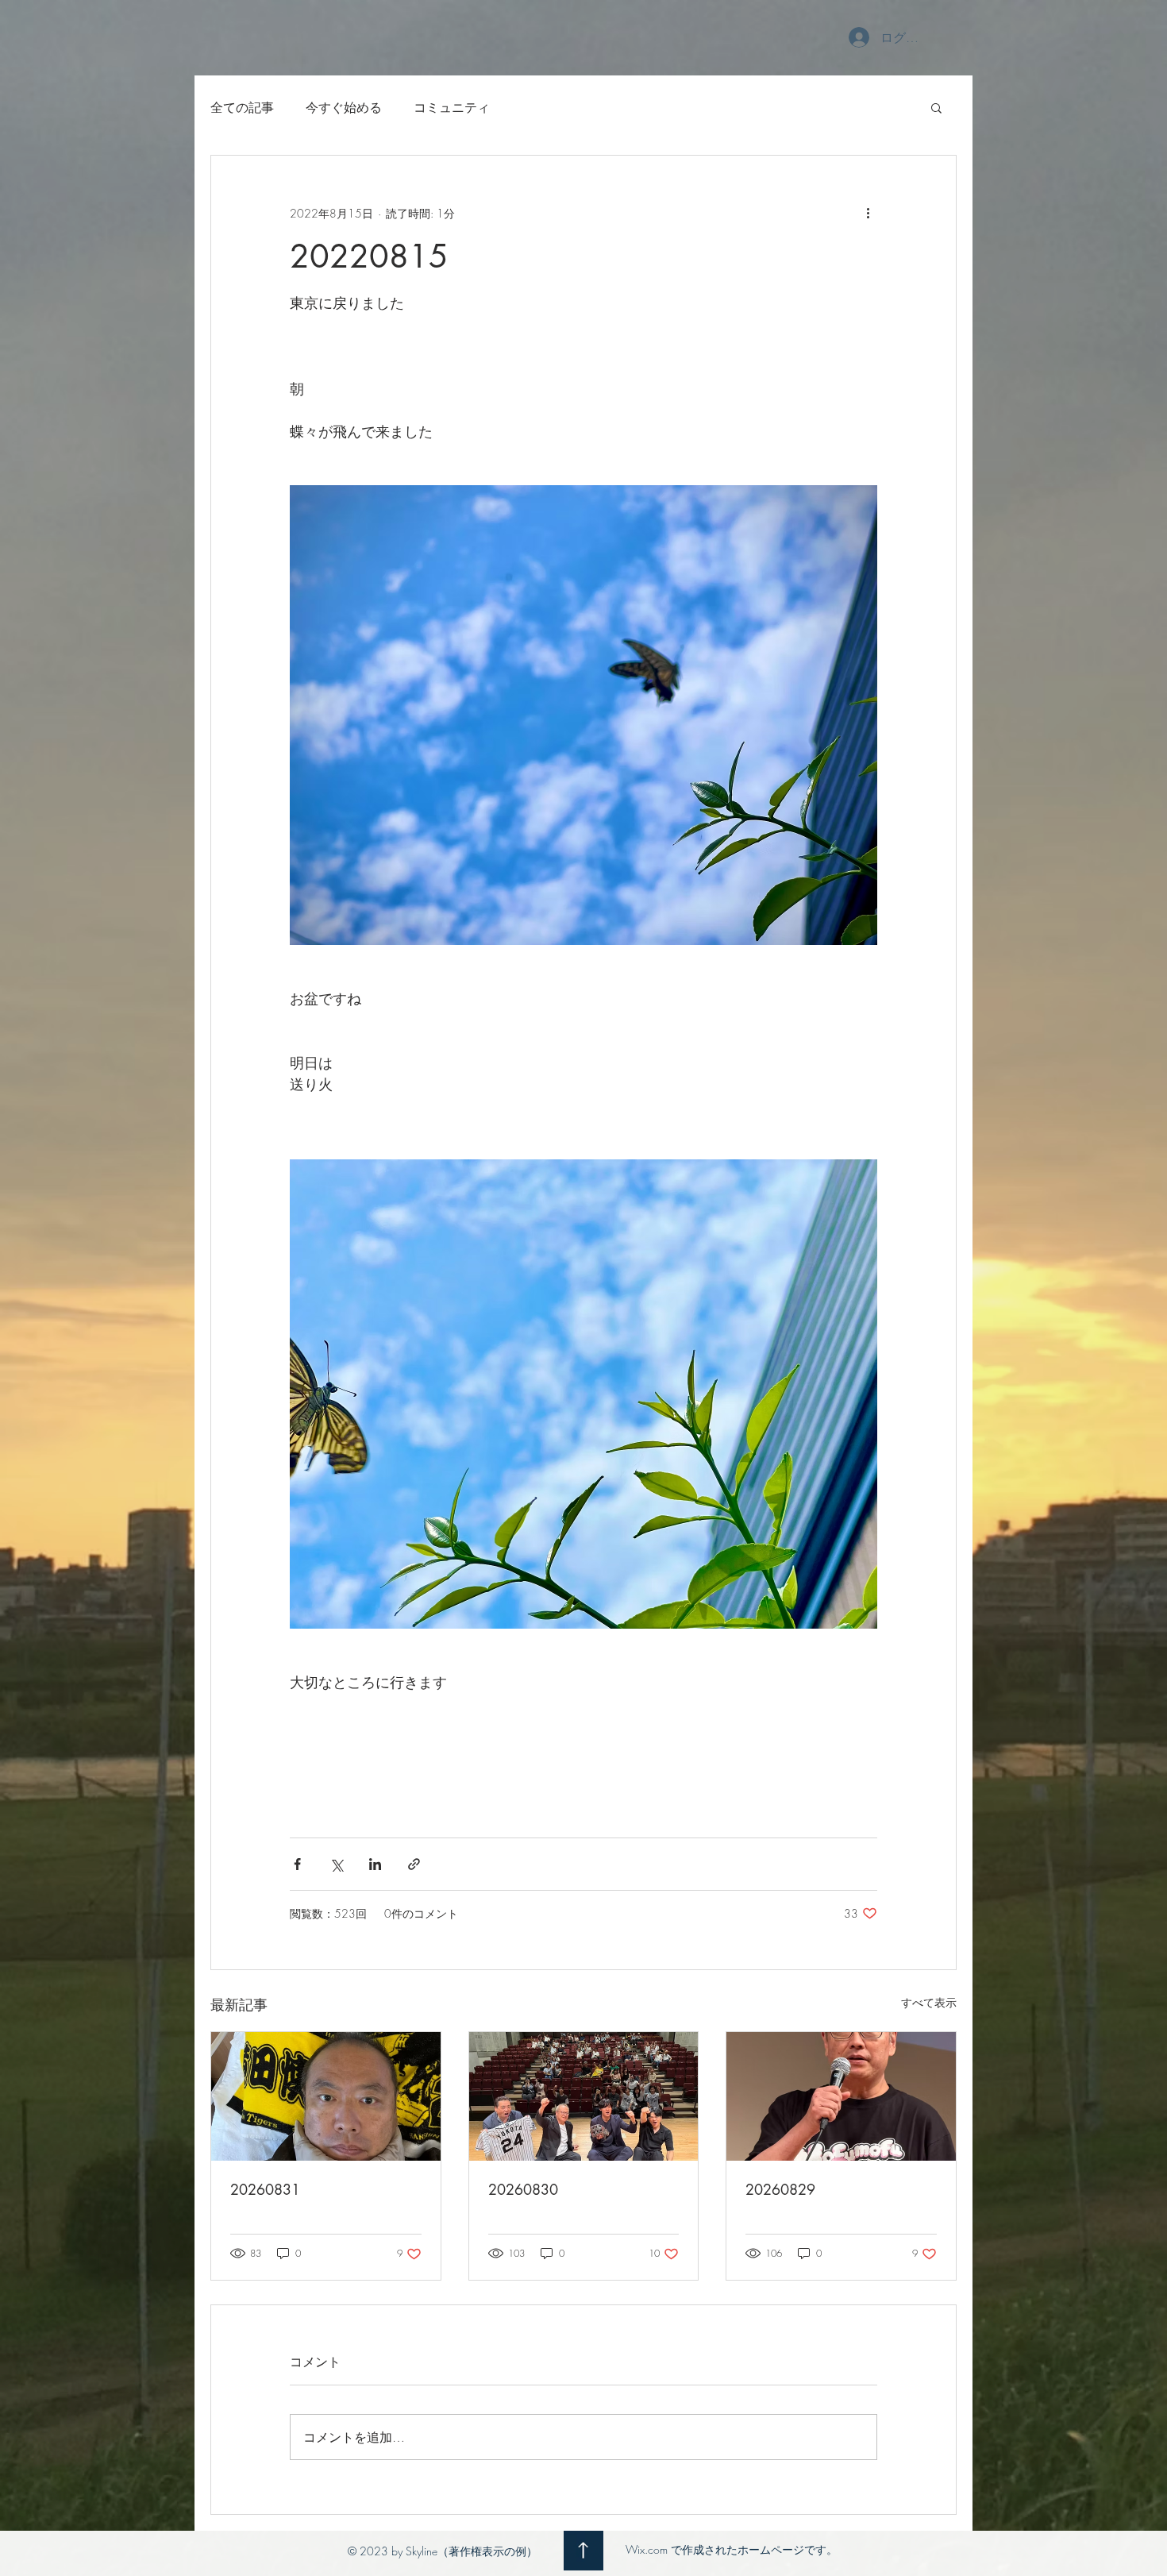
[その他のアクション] (868, 213)
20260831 (265, 2189)
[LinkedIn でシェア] (375, 1864)
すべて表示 (929, 2002)
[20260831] (326, 2096)
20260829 (780, 2189)
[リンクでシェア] (414, 1864)
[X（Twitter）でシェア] (336, 1864)
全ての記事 (242, 107)
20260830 (523, 2189)
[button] (936, 107)
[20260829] (841, 2096)
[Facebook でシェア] (297, 1864)
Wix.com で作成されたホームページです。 (732, 2549)
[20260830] (584, 2096)
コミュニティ (452, 107)
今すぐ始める (344, 107)
